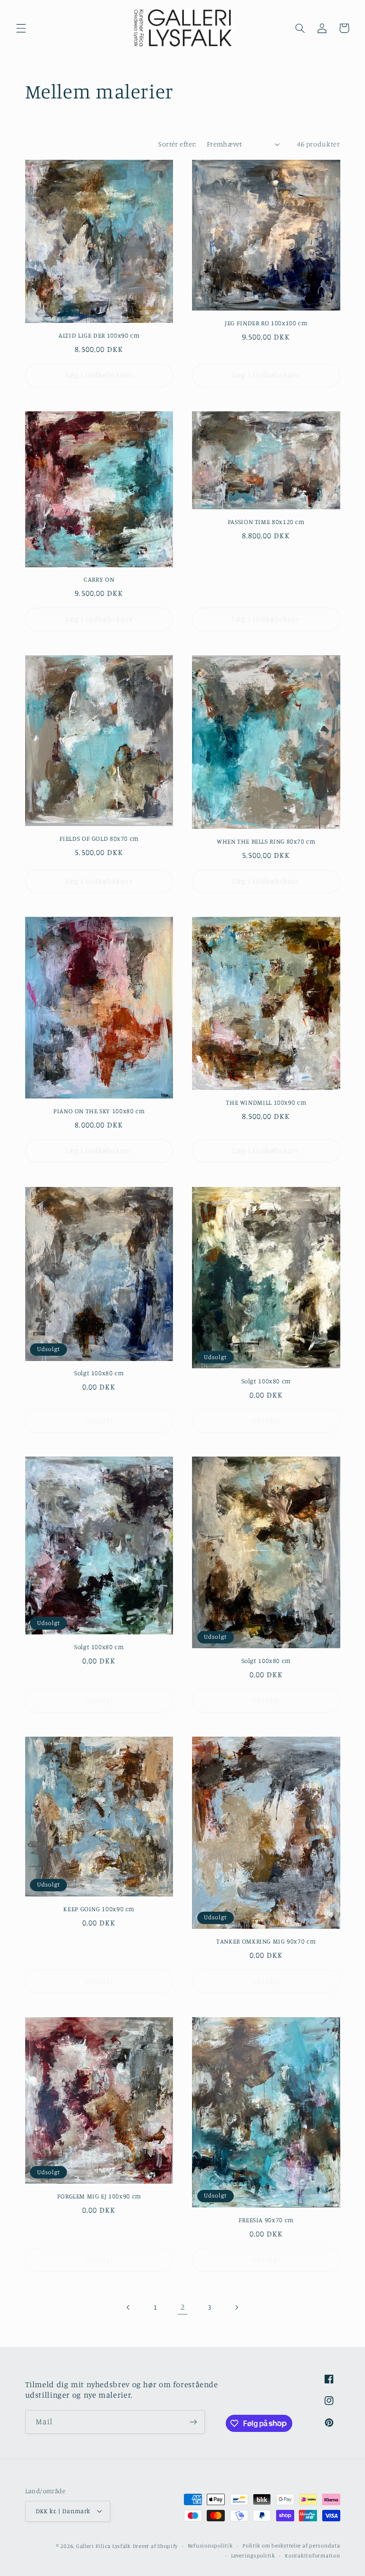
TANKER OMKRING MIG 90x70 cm (266, 1941)
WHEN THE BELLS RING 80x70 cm (266, 841)
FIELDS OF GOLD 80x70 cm (99, 838)
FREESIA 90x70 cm (266, 2220)
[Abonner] (193, 2422)
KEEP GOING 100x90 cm (99, 1909)
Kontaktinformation (312, 2556)
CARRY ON (99, 579)
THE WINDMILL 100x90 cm (266, 1102)
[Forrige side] (129, 2307)
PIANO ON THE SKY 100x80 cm (99, 1111)
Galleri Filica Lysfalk (103, 2546)
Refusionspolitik (210, 2546)
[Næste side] (236, 2307)
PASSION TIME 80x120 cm (266, 522)
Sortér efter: (177, 144)
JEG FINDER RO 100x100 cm (266, 323)
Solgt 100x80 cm (99, 1373)
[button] (21, 28)
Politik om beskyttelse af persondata (291, 2546)
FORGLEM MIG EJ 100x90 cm (99, 2196)
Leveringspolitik (253, 2556)
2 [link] (183, 2307)
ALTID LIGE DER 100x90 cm (99, 335)
